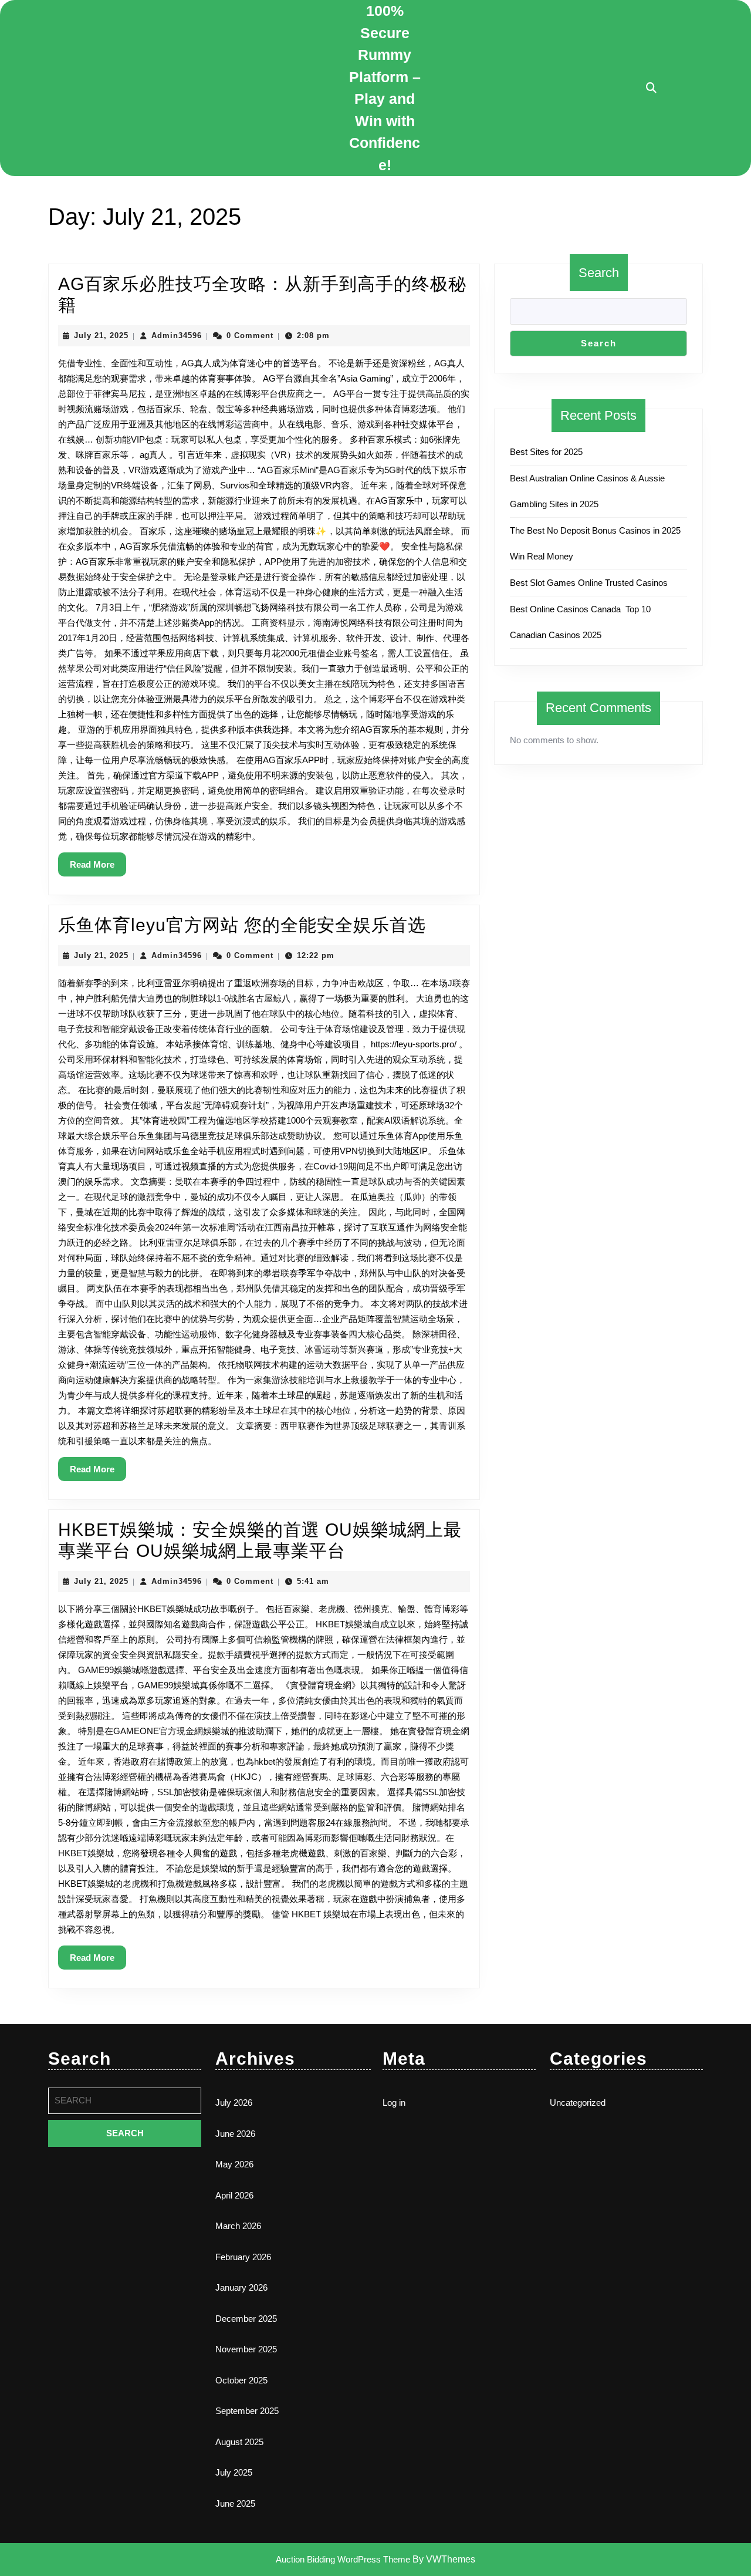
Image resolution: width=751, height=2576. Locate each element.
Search (599, 273)
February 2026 (243, 2257)
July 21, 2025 (101, 336)
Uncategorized (578, 2103)
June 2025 (235, 2503)
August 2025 (239, 2442)
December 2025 (246, 2319)
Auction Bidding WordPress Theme (344, 2559)
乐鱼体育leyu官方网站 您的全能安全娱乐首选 (242, 925)
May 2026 (234, 2164)
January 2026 (241, 2287)
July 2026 (234, 2103)
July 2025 (234, 2472)
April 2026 (234, 2195)
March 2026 (238, 2226)
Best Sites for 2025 (546, 452)
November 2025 (246, 2349)
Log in (394, 2103)
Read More (98, 868)
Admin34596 (177, 336)
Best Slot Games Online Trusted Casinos (589, 583)
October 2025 (241, 2380)
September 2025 (247, 2411)
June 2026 (235, 2134)
